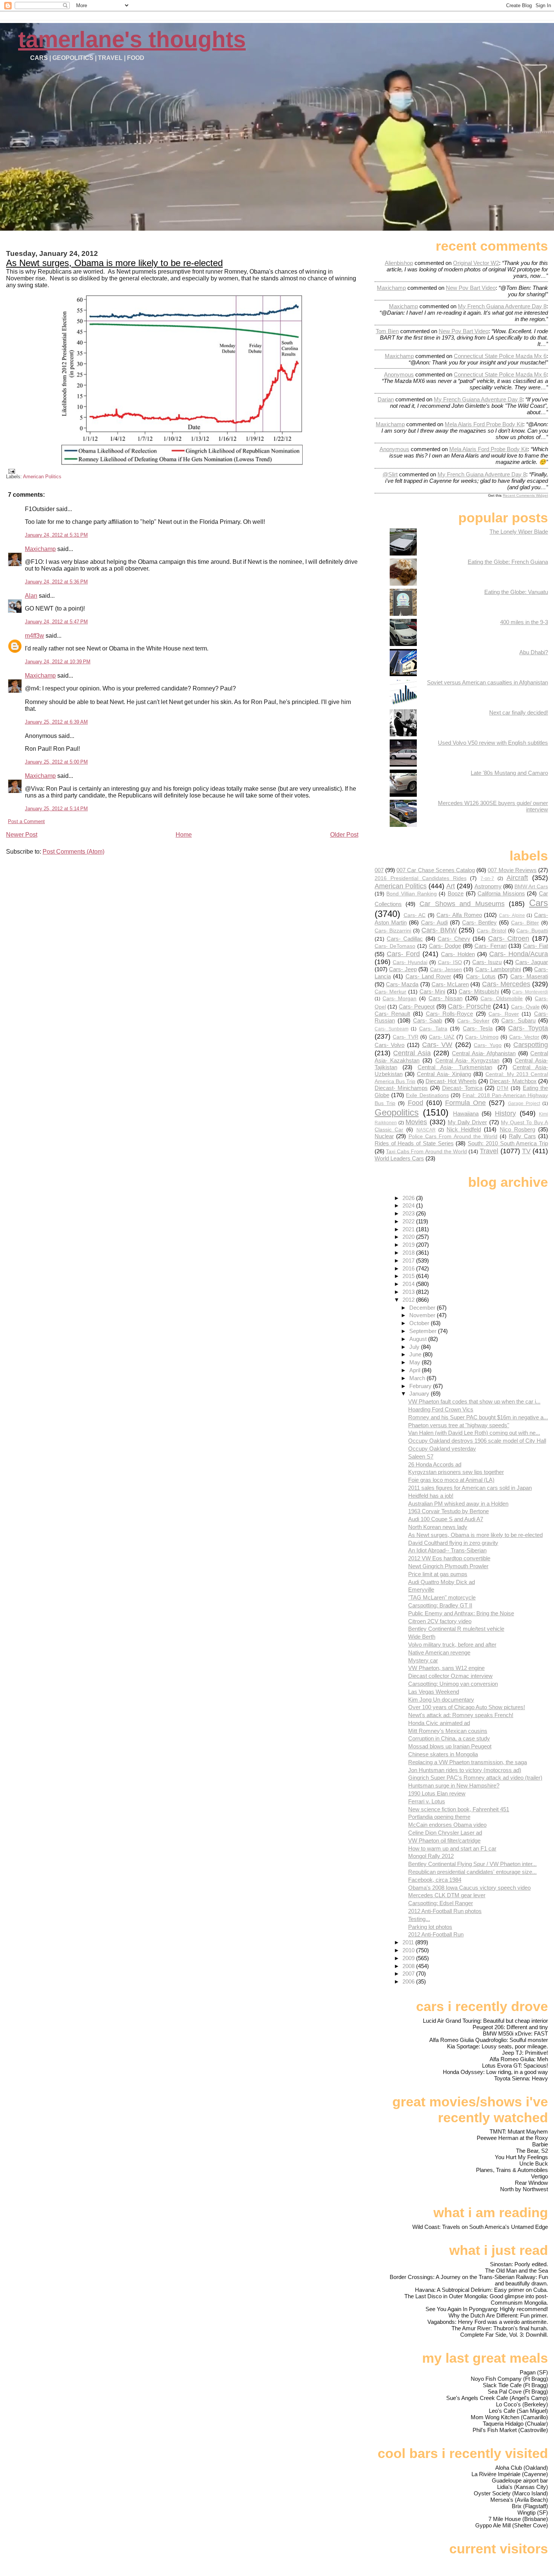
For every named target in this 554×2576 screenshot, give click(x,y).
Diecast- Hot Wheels (451, 1081)
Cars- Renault (393, 1014)
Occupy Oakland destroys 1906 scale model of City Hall (477, 1441)
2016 (409, 1268)
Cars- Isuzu (487, 962)
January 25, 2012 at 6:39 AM (56, 722)
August (419, 1339)
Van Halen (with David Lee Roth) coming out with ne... (474, 1433)
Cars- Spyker (473, 1021)
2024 (409, 1205)
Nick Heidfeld (464, 1129)
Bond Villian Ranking (411, 894)
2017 (409, 1260)
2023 (409, 1213)
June (416, 1354)
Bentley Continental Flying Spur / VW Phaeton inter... (472, 1864)
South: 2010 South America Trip (508, 1143)
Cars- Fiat (536, 946)
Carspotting (531, 1045)
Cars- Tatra (433, 1029)
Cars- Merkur (391, 992)
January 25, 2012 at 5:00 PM (56, 762)
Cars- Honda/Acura (519, 954)
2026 (409, 1198)
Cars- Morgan (400, 999)
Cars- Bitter (525, 923)
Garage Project (524, 1104)
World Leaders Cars (399, 1158)
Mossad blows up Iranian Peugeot (450, 1746)
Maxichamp (40, 549)
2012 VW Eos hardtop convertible (449, 1558)
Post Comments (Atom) (73, 852)
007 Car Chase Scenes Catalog (436, 870)
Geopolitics (397, 1112)
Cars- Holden (458, 954)
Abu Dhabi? (534, 652)
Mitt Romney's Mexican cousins (448, 1731)
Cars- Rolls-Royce (450, 1014)
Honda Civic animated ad (439, 1723)
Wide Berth (422, 1637)
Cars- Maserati (529, 976)
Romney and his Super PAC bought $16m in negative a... (478, 1417)
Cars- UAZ (442, 1037)
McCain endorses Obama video (447, 1825)
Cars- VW (437, 1045)
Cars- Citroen (509, 938)
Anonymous (399, 374)
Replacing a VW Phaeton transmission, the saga (468, 1762)
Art (451, 886)
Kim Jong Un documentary (441, 1700)
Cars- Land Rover (429, 976)
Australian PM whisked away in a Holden (458, 1504)
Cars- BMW (439, 930)
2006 (409, 1981)
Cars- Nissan (445, 998)
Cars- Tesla (478, 1028)
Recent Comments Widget (525, 495)
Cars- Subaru (518, 1020)
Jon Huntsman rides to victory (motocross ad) (465, 1770)
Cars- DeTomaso (395, 946)
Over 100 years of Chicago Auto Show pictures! (467, 1707)
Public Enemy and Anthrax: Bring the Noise (461, 1613)
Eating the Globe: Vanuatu (516, 592)
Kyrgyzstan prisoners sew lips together (456, 1472)
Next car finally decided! (519, 712)
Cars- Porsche (469, 1006)
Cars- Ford (403, 954)
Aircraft (517, 878)
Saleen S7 (421, 1456)
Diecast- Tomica (462, 1088)
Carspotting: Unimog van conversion (453, 1684)
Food (415, 1103)
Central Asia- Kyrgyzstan (467, 1060)
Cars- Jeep (403, 969)
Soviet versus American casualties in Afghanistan (487, 682)
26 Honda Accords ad (435, 1464)
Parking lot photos (430, 1927)
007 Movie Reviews (512, 870)
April (415, 1370)
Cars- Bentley (479, 922)
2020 (409, 1237)
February (421, 1386)
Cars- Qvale (525, 1007)
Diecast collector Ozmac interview (450, 1676)
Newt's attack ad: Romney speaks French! (461, 1715)
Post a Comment (26, 821)
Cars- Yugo (488, 1045)
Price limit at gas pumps (438, 1574)
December (423, 1308)
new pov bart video (471, 288)
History (505, 1113)
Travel (489, 1151)
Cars (539, 903)
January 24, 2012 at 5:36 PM (56, 582)
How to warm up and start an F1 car (452, 1848)
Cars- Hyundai (410, 962)
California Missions (501, 893)
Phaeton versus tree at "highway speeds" (459, 1425)
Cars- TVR (406, 1037)
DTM (503, 1088)
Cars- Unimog (482, 1037)
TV (526, 1151)
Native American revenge (439, 1652)
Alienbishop (399, 263)
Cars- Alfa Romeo (459, 915)
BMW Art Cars (531, 887)
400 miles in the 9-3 (524, 622)
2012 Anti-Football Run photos (445, 1911)
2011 (409, 1942)
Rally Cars (522, 1136)
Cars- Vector (524, 1037)
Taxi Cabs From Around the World (426, 1152)
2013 (409, 1292)
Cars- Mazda (402, 984)
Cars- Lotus (481, 976)
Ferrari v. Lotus (427, 1801)
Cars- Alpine (512, 915)
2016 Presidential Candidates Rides (421, 878)
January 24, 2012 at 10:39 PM (58, 662)
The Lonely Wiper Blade (519, 532)
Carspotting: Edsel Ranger (441, 1903)
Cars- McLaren (450, 984)
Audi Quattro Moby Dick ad (442, 1582)
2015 (409, 1276)
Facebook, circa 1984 (435, 1880)
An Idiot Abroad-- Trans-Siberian (447, 1550)
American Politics (42, 477)
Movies (416, 1122)
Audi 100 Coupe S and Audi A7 (446, 1519)
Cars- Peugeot (417, 1006)
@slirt (390, 474)
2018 (409, 1253)
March (418, 1378)
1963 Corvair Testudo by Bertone (448, 1511)
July (415, 1347)
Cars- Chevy (454, 939)
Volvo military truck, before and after (452, 1645)
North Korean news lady (438, 1527)
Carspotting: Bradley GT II (440, 1605)
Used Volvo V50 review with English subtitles (493, 743)
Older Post (344, 835)
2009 (409, 1958)
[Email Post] (11, 471)
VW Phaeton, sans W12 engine (446, 1668)
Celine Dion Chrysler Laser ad (445, 1833)
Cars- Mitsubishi (479, 991)
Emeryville (421, 1590)
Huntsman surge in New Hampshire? (454, 1785)
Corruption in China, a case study (449, 1738)
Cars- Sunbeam (392, 1029)
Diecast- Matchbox (513, 1081)
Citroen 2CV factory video (440, 1621)
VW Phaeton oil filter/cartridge (444, 1841)
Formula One (465, 1103)
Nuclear (384, 1136)
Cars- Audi (434, 922)
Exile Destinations (427, 1095)
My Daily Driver (468, 1122)
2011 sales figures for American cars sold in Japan (470, 1488)
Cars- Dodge (445, 946)
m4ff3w (34, 636)
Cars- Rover (504, 1014)
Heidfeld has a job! (431, 1496)
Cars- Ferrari (490, 946)
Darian (386, 399)
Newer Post (22, 835)
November (423, 1315)
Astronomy (488, 886)
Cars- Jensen (446, 970)
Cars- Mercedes (506, 984)
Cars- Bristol (492, 931)
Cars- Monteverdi (530, 992)
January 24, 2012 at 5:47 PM (56, 622)
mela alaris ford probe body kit (484, 424)
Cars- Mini (432, 991)
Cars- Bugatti (532, 931)
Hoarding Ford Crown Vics (441, 1409)
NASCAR (426, 1130)
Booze (456, 893)
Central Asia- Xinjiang (444, 1074)
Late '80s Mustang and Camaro (509, 773)
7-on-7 (487, 879)
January (420, 1394)
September (424, 1331)
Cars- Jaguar (532, 962)
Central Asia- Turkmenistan (455, 1067)
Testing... (419, 1919)
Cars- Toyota (528, 1028)
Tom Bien (387, 331)
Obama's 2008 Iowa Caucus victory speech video (469, 1888)
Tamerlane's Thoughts (132, 39)
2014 (409, 1284)
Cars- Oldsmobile (502, 999)
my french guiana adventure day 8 (502, 306)
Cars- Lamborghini (498, 969)
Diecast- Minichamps (401, 1088)
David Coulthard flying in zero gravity (453, 1543)
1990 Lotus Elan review (437, 1793)
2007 (409, 1974)
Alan (31, 596)
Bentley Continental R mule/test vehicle (456, 1629)
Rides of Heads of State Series (414, 1143)
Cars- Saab (428, 1020)
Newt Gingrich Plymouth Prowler (448, 1566)
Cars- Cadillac (405, 939)
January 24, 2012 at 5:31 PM (56, 535)
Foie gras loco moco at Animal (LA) (451, 1480)
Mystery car (423, 1660)
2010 (409, 1950)
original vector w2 (476, 263)
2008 (409, 1966)
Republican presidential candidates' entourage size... (472, 1872)
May (415, 1362)
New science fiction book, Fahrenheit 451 (459, 1809)
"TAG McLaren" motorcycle (442, 1597)
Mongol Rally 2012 (431, 1856)
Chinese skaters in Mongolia (443, 1754)
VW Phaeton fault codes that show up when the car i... (474, 1401)
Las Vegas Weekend (434, 1692)
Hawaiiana (466, 1114)
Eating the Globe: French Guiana (508, 562)
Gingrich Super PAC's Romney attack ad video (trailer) (475, 1778)
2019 (409, 1245)
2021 (409, 1229)
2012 (409, 1300)
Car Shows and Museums (462, 904)
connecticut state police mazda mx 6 (500, 356)
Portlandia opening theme (439, 1817)
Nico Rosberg (517, 1129)
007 (379, 870)
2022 (409, 1221)
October (420, 1323)
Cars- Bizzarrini (393, 931)
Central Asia (412, 1053)
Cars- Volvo (390, 1045)
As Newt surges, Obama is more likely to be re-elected (114, 263)
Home (184, 835)
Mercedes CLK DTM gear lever (447, 1895)
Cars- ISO (450, 962)
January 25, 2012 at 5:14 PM (56, 809)
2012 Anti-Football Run (436, 1934)
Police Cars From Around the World (453, 1136)
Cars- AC (415, 915)
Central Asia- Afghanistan (484, 1053)
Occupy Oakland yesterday (442, 1449)
